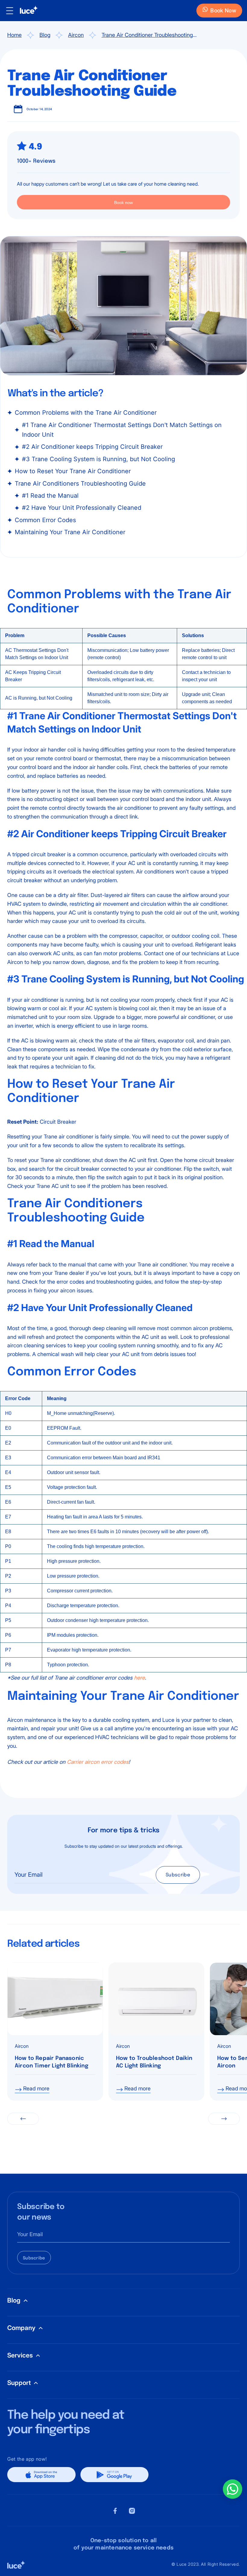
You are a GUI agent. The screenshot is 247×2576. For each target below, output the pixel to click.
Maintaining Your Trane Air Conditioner (70, 532)
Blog (45, 35)
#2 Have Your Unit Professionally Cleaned (82, 508)
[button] (23, 2119)
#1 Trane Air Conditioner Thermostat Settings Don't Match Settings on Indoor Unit (122, 430)
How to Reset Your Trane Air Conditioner (73, 471)
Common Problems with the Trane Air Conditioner (86, 413)
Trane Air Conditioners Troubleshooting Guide (80, 484)
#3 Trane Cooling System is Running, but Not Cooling (98, 459)
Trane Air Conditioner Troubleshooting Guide (147, 36)
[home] (26, 11)
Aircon (76, 35)
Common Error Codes (45, 520)
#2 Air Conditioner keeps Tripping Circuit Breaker (92, 447)
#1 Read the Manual (50, 496)
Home (14, 35)
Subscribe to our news (41, 2212)
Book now (123, 203)
